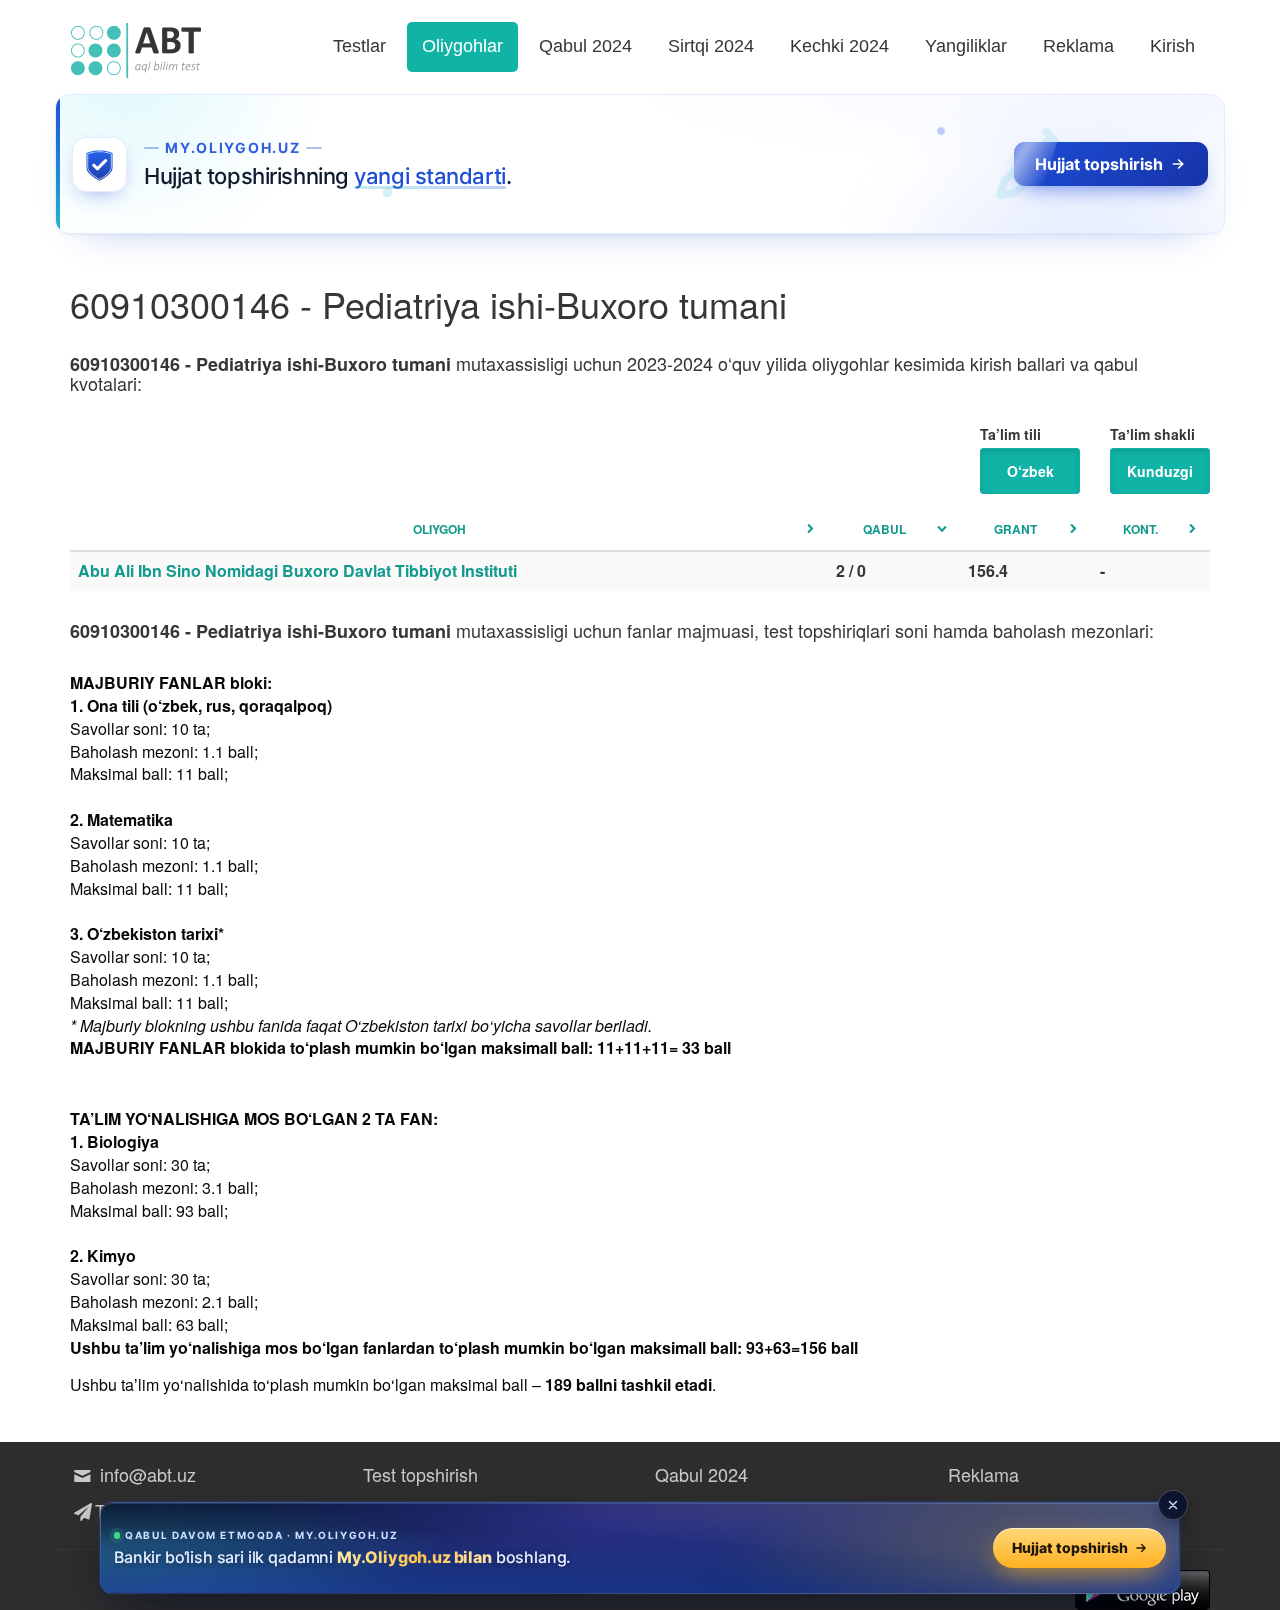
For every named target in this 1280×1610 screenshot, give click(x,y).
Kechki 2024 (839, 46)
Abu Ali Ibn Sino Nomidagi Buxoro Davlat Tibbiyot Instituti (297, 570)
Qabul (884, 529)
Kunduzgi (1160, 471)
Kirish (1172, 46)
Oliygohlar (462, 46)
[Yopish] (1173, 1505)
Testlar (359, 46)
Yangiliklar (966, 46)
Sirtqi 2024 (711, 46)
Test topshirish (420, 1474)
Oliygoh (439, 529)
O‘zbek (1030, 471)
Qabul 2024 (585, 46)
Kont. (1140, 529)
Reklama (1078, 46)
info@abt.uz (145, 1474)
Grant (1015, 529)
